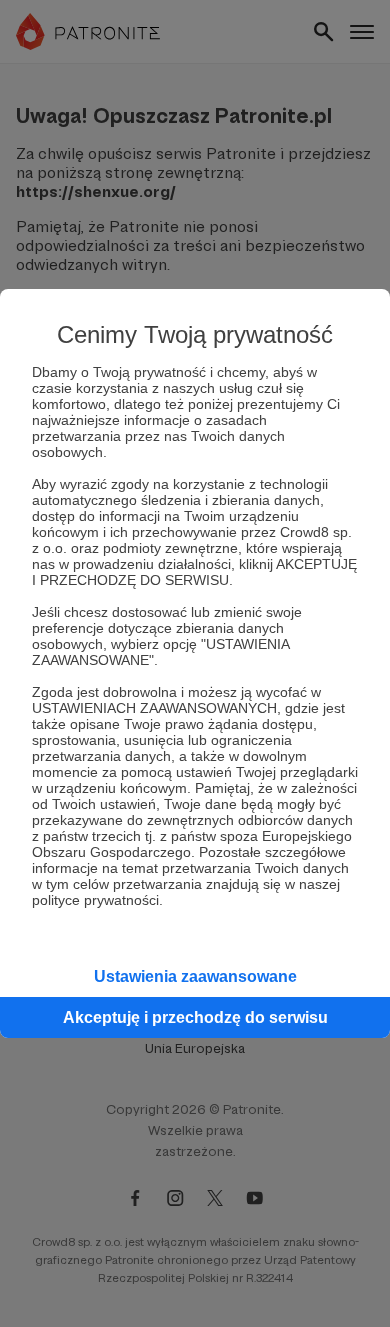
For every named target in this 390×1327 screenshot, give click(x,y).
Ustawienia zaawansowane (195, 976)
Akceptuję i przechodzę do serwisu (195, 1017)
